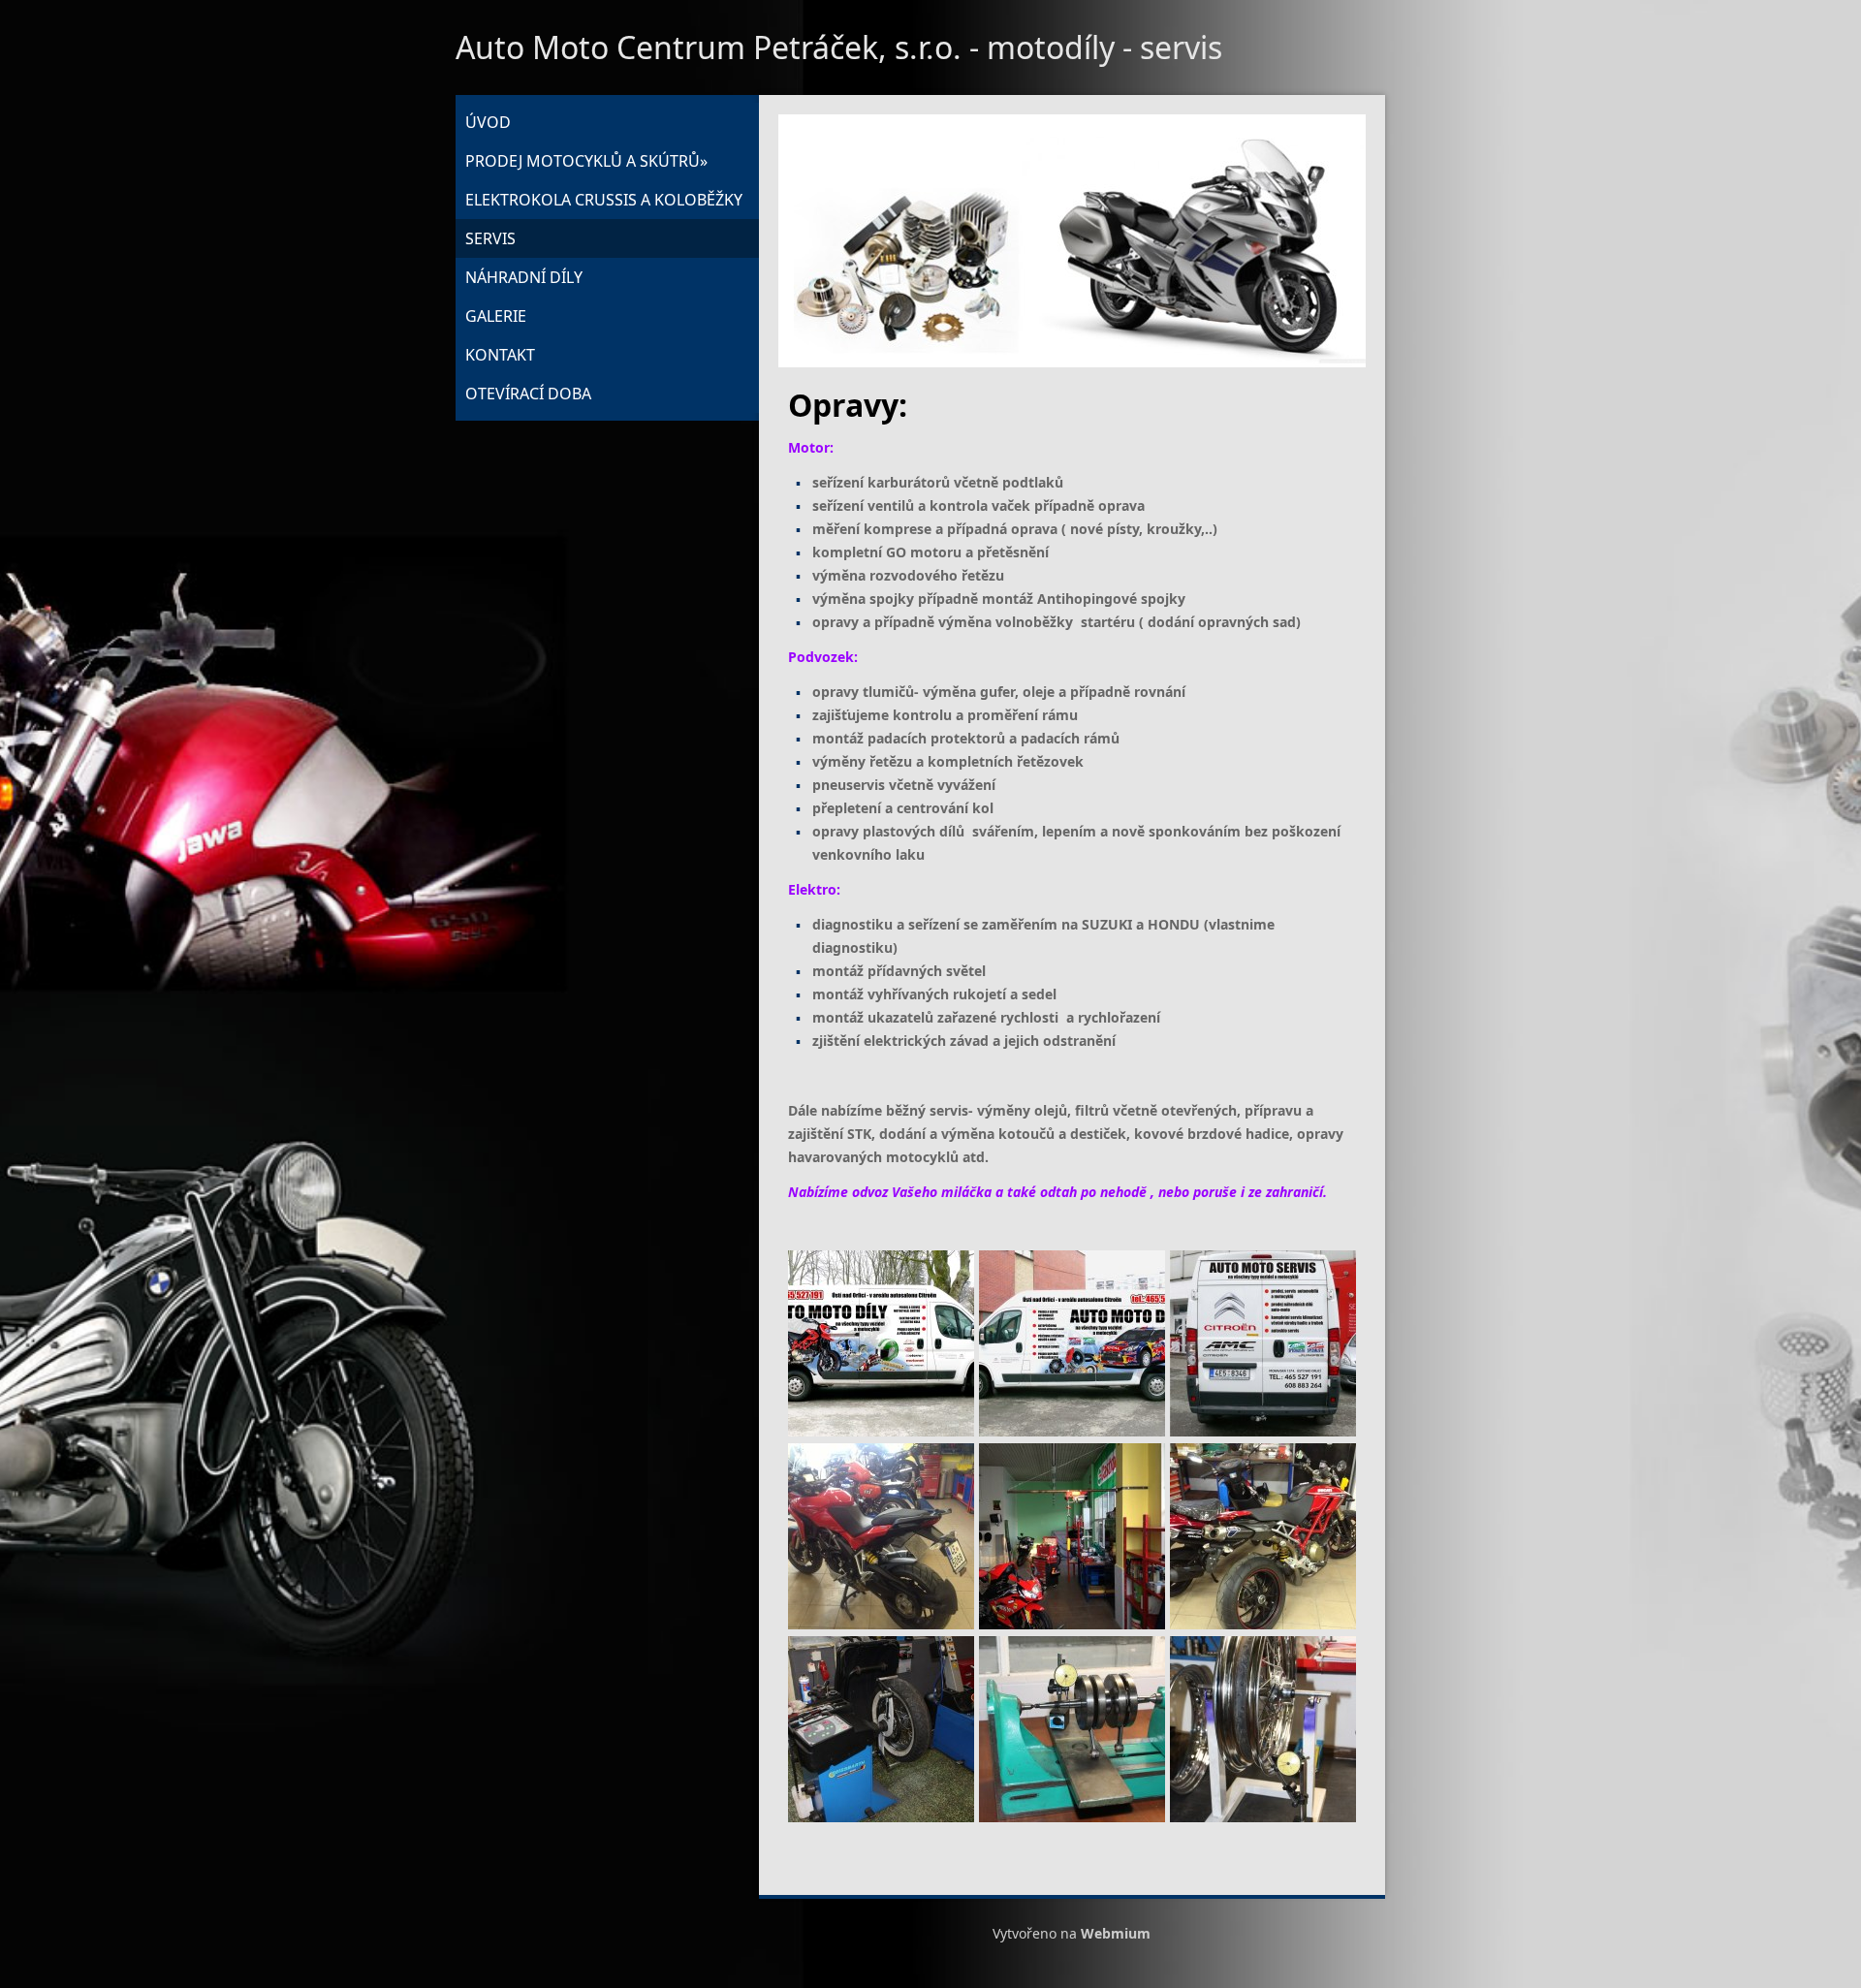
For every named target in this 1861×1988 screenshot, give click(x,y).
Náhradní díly (524, 277)
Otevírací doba (528, 394)
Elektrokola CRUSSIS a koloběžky (604, 200)
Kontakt (500, 355)
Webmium (1116, 1933)
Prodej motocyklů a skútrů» (586, 161)
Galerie (496, 316)
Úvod (488, 122)
